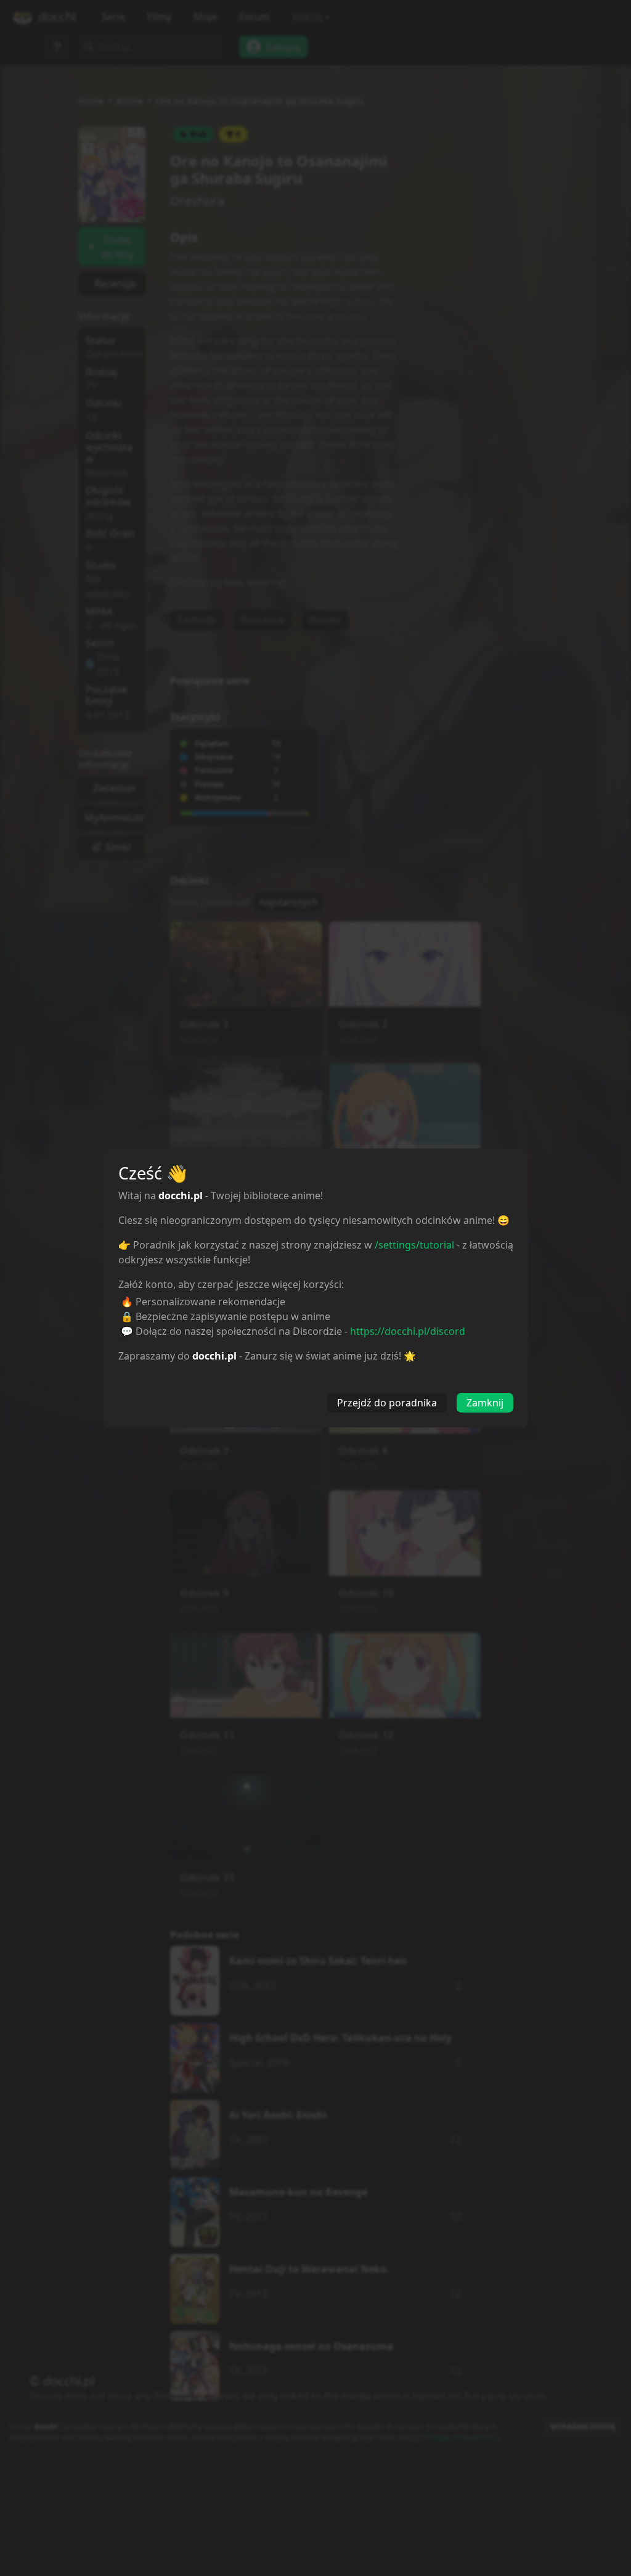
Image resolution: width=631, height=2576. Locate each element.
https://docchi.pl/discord (408, 1331)
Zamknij (485, 1403)
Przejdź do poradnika (387, 1403)
